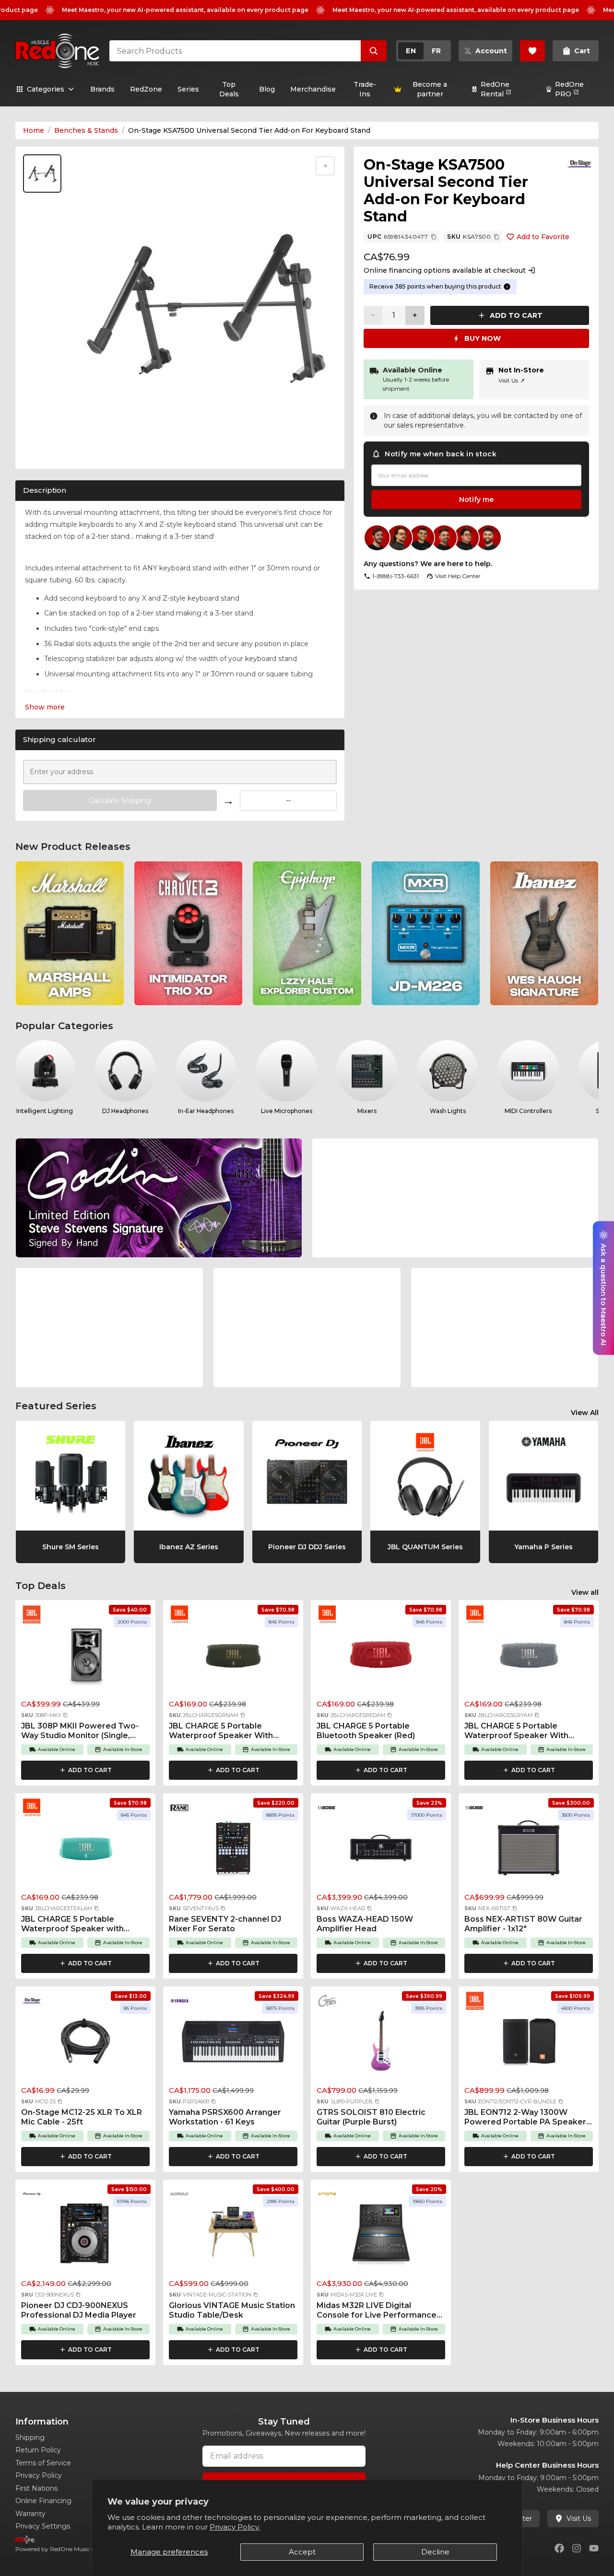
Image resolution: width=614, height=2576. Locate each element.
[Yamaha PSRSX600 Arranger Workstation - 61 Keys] (233, 2044)
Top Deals (229, 89)
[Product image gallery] (44, 450)
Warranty (30, 2514)
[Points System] (507, 287)
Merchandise (313, 89)
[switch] (424, 51)
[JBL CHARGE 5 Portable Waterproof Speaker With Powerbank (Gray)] (529, 1658)
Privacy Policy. (235, 2527)
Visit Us (512, 380)
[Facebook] (559, 2548)
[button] (65, 1715)
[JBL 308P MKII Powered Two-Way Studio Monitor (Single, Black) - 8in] (85, 1658)
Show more (45, 707)
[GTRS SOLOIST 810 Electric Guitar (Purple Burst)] (381, 2044)
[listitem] (70, 933)
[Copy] (434, 237)
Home (34, 130)
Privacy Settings (43, 2526)
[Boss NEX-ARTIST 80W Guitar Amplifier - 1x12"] (529, 1851)
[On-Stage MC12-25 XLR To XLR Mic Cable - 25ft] (85, 2044)
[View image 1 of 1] (42, 174)
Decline (435, 2552)
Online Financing (43, 2501)
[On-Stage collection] (579, 164)
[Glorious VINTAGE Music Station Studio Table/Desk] (233, 2237)
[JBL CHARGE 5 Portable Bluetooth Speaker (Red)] (381, 1658)
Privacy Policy (39, 2475)
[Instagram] (577, 2548)
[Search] (374, 51)
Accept (302, 2552)
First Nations (36, 2488)
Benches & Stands (86, 130)
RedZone (146, 89)
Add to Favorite (543, 237)
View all (585, 1592)
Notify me (476, 499)
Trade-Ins (365, 89)
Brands (102, 89)
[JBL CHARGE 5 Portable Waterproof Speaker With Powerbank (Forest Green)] (233, 1658)
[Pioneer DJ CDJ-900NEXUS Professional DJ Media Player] (85, 2237)
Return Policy (38, 2450)
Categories (46, 89)
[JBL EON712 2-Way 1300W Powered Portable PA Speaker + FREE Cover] (529, 2044)
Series (188, 89)
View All (585, 1413)
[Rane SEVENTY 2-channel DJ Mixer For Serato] (233, 1851)
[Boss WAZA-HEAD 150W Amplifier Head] (381, 1851)
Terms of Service (43, 2463)
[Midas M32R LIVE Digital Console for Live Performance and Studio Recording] (381, 2237)
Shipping (30, 2437)
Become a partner (430, 89)
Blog (267, 89)
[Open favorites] (532, 51)
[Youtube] (594, 2548)
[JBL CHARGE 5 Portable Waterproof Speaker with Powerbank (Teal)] (85, 1851)
